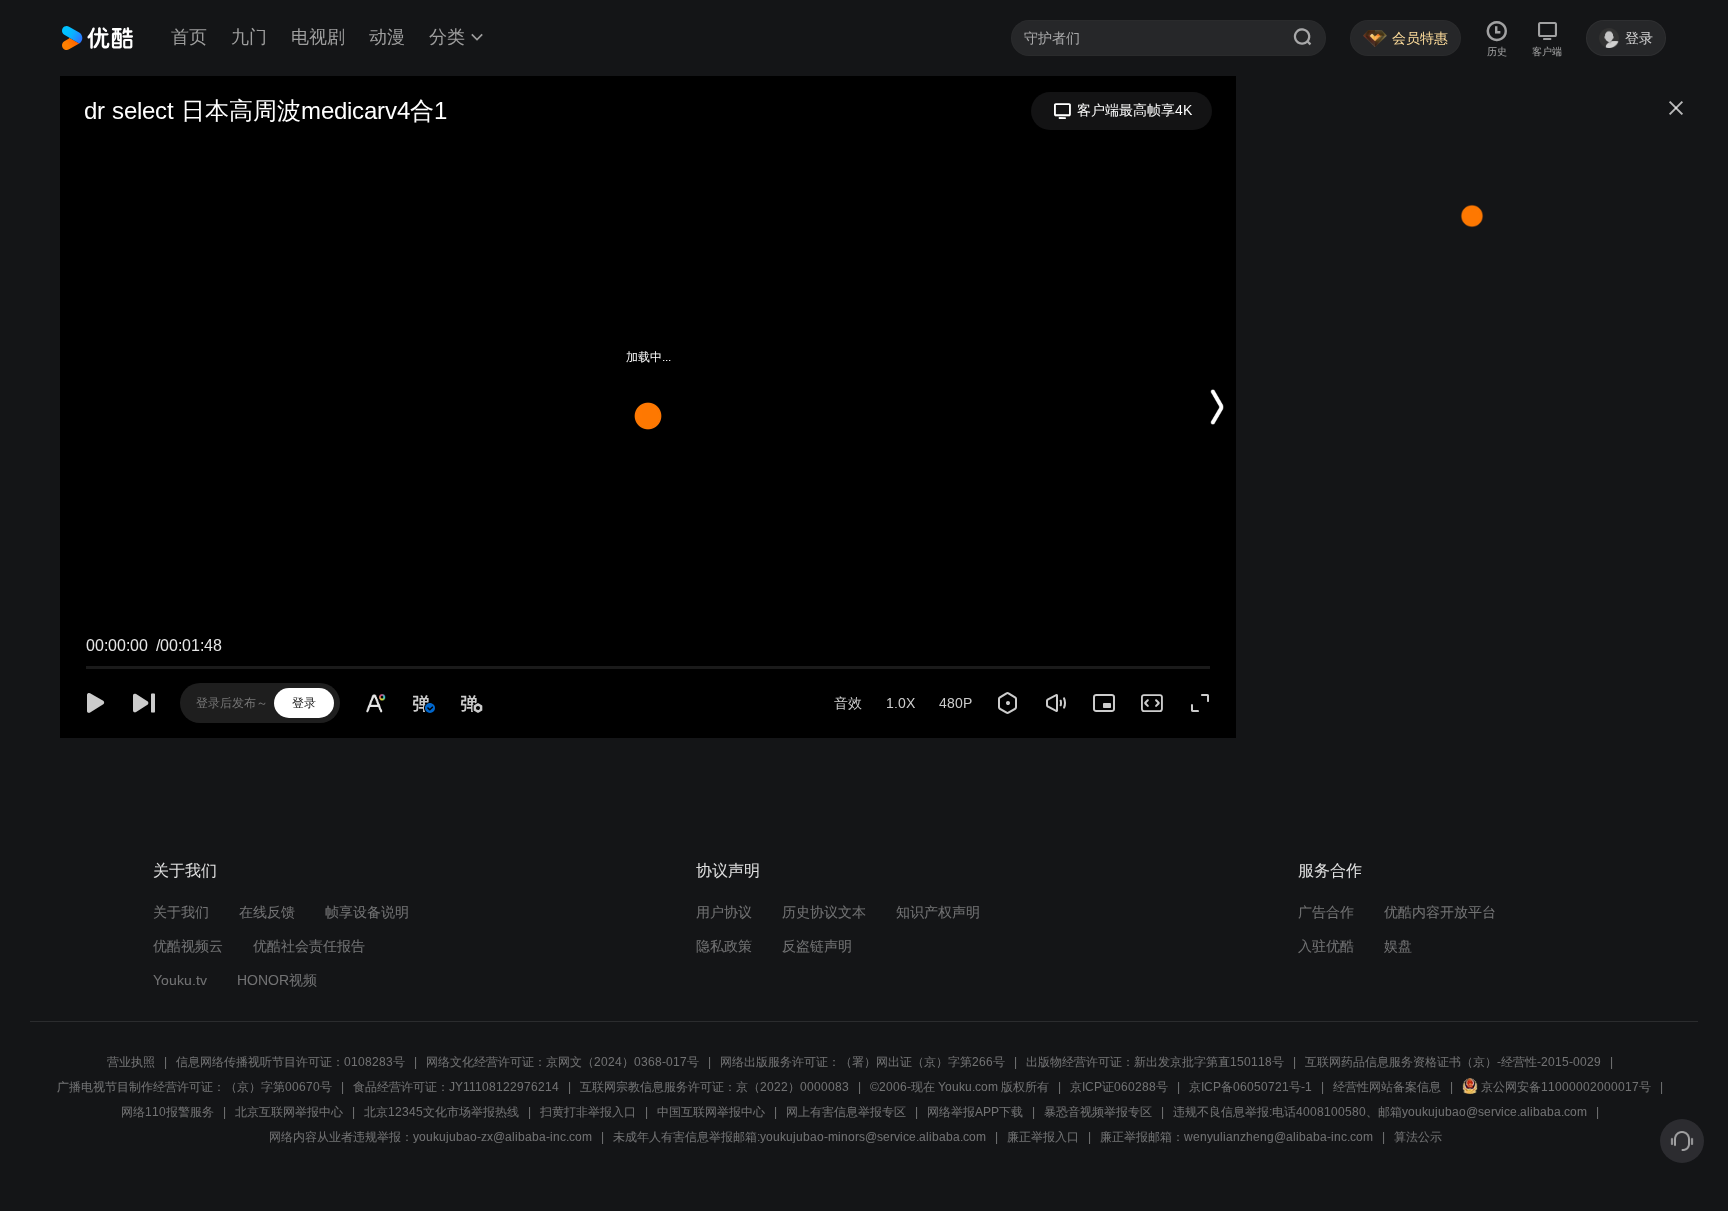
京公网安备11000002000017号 (1566, 1087)
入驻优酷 (1326, 946)
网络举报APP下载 (975, 1112)
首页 (189, 37)
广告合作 (1326, 912)
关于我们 (181, 912)
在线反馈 (267, 912)
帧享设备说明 (367, 912)
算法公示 (1418, 1137)
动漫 (387, 37)
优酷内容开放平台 (1440, 912)
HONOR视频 (277, 980)
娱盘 (1398, 946)
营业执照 (131, 1062)
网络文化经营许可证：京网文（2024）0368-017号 (562, 1062)
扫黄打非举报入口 (588, 1112)
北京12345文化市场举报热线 (441, 1112)
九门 (249, 37)
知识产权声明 (938, 912)
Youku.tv (180, 980)
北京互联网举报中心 (289, 1112)
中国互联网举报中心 (711, 1112)
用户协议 (724, 912)
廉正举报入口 (1043, 1137)
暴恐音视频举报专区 (1098, 1112)
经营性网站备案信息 (1387, 1087)
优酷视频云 (188, 946)
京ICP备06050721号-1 (1250, 1087)
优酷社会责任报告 (309, 946)
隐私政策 (724, 946)
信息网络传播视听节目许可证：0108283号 (290, 1062)
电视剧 (318, 37)
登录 (304, 703)
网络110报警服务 (167, 1112)
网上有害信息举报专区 (846, 1112)
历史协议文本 (824, 912)
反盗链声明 (817, 946)
